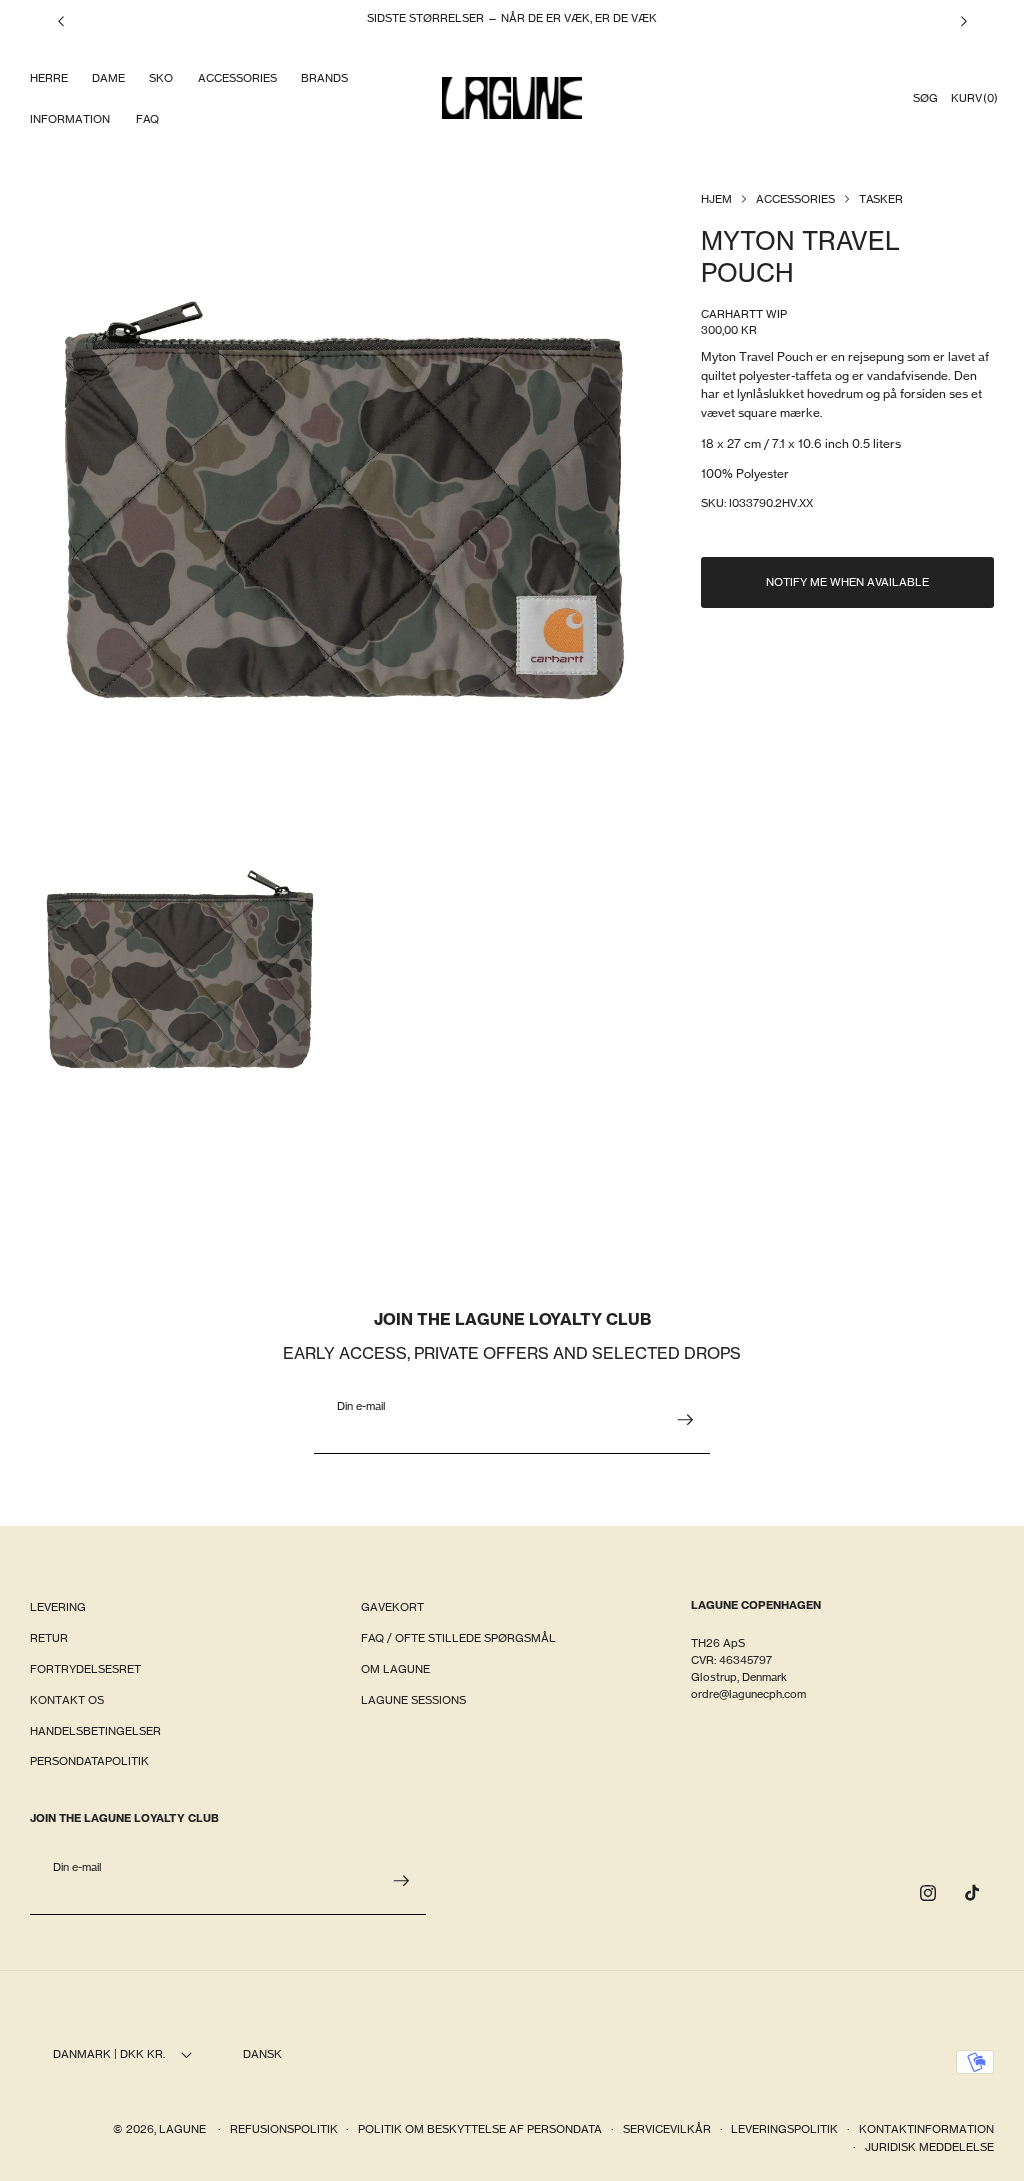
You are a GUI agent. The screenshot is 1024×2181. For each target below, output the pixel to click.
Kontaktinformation (926, 2129)
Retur (49, 1638)
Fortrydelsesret (85, 1669)
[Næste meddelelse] (964, 21)
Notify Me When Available (847, 582)
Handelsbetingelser (95, 1731)
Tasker (881, 199)
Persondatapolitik (89, 1761)
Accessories (795, 199)
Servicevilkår (667, 2129)
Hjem (716, 199)
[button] (48, 78)
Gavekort (392, 1607)
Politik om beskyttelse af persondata (480, 2129)
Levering (58, 1607)
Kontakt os (67, 1700)
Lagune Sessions (413, 1700)
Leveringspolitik (784, 2129)
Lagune (184, 2129)
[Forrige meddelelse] (61, 21)
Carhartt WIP (744, 314)
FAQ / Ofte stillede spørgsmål (458, 1638)
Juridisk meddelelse (929, 2147)
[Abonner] (685, 1420)
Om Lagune (395, 1669)
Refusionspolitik (284, 2129)
